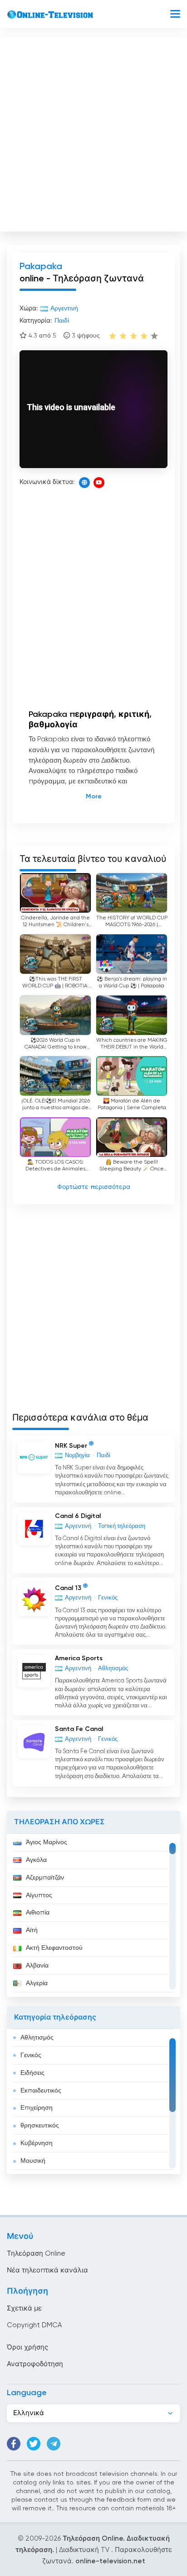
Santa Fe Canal (79, 1729)
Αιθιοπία (38, 1913)
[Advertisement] (93, 132)
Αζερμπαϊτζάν (45, 1878)
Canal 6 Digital (78, 1516)
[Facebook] (14, 2444)
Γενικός (31, 2055)
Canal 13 (68, 1588)
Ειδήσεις (32, 2073)
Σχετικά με (24, 2308)
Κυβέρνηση (37, 2143)
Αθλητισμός (37, 2038)
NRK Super (71, 1445)
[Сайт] (84, 483)
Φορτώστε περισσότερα (94, 1187)
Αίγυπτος (39, 1895)
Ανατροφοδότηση (35, 2364)
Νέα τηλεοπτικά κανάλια (47, 2270)
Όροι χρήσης (27, 2347)
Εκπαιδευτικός (41, 2091)
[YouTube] (99, 483)
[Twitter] (34, 2444)
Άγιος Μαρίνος (47, 1842)
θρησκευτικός (40, 2126)
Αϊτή (32, 1930)
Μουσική (33, 2161)
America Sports (79, 1658)
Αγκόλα (36, 1860)
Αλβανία (37, 1966)
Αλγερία (37, 1983)
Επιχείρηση (37, 2108)
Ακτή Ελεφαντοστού (54, 1948)
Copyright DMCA (34, 2325)
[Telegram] (54, 2444)
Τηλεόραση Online (36, 2254)
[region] (93, 1915)
